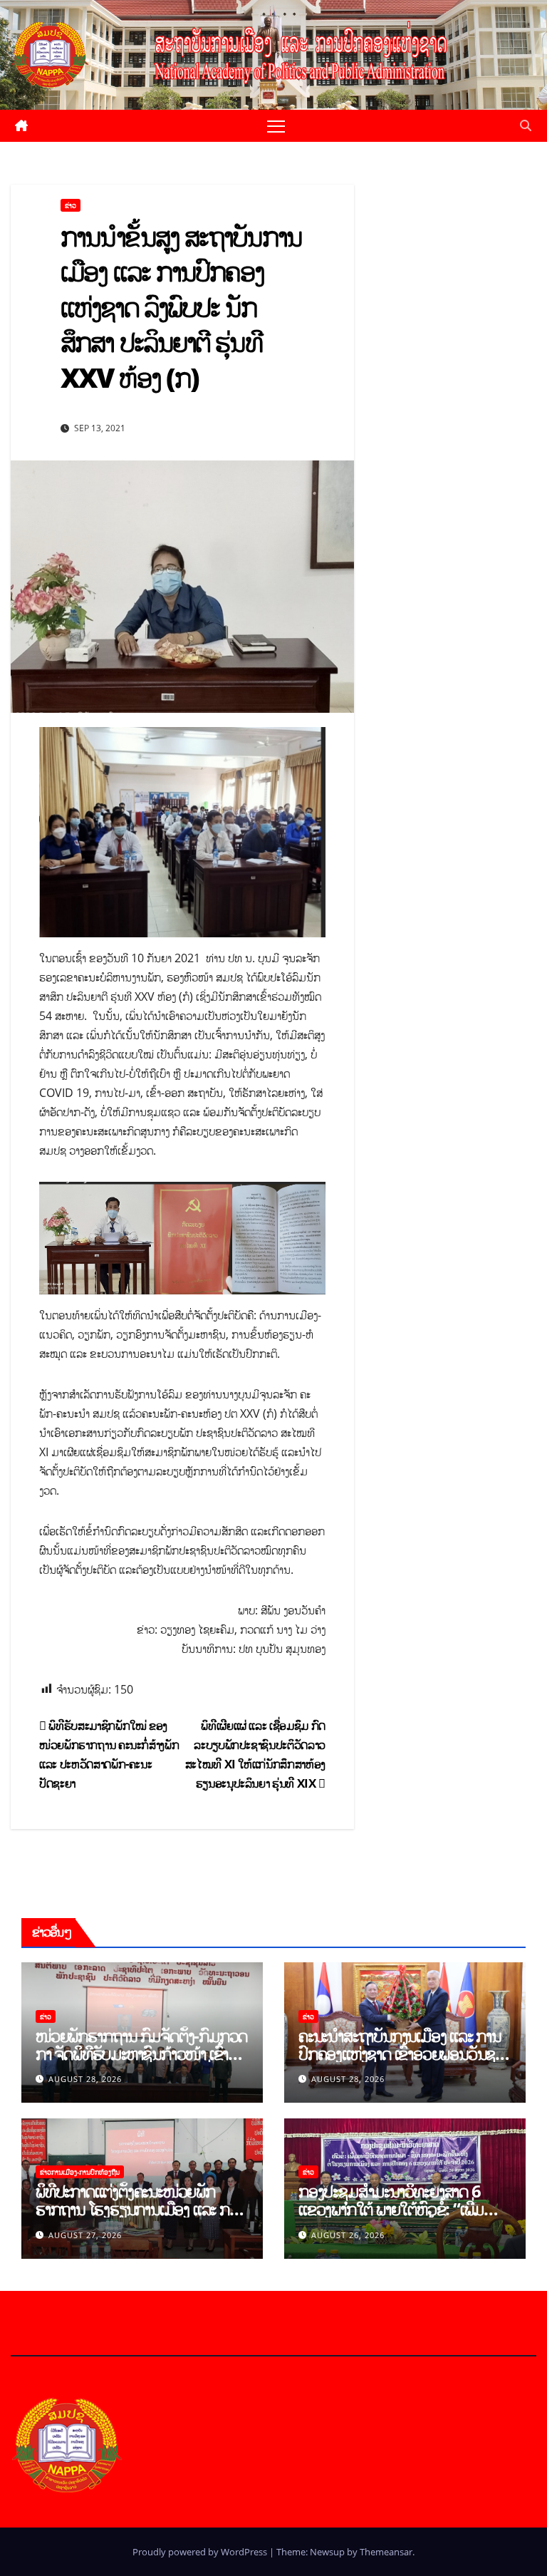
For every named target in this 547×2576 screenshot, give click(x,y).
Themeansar (386, 2552)
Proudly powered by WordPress (201, 2552)
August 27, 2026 (85, 2235)
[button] (526, 125)
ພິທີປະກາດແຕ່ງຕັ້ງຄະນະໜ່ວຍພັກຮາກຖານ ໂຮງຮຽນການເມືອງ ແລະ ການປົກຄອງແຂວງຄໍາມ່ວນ (140, 2209)
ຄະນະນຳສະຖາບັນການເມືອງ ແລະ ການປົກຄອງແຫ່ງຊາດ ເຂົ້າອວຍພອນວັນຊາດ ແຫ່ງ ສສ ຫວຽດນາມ (404, 2053)
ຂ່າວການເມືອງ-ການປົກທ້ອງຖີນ (80, 2172)
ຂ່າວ (71, 205)
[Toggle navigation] (276, 126)
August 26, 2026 (348, 2235)
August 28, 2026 (85, 2079)
